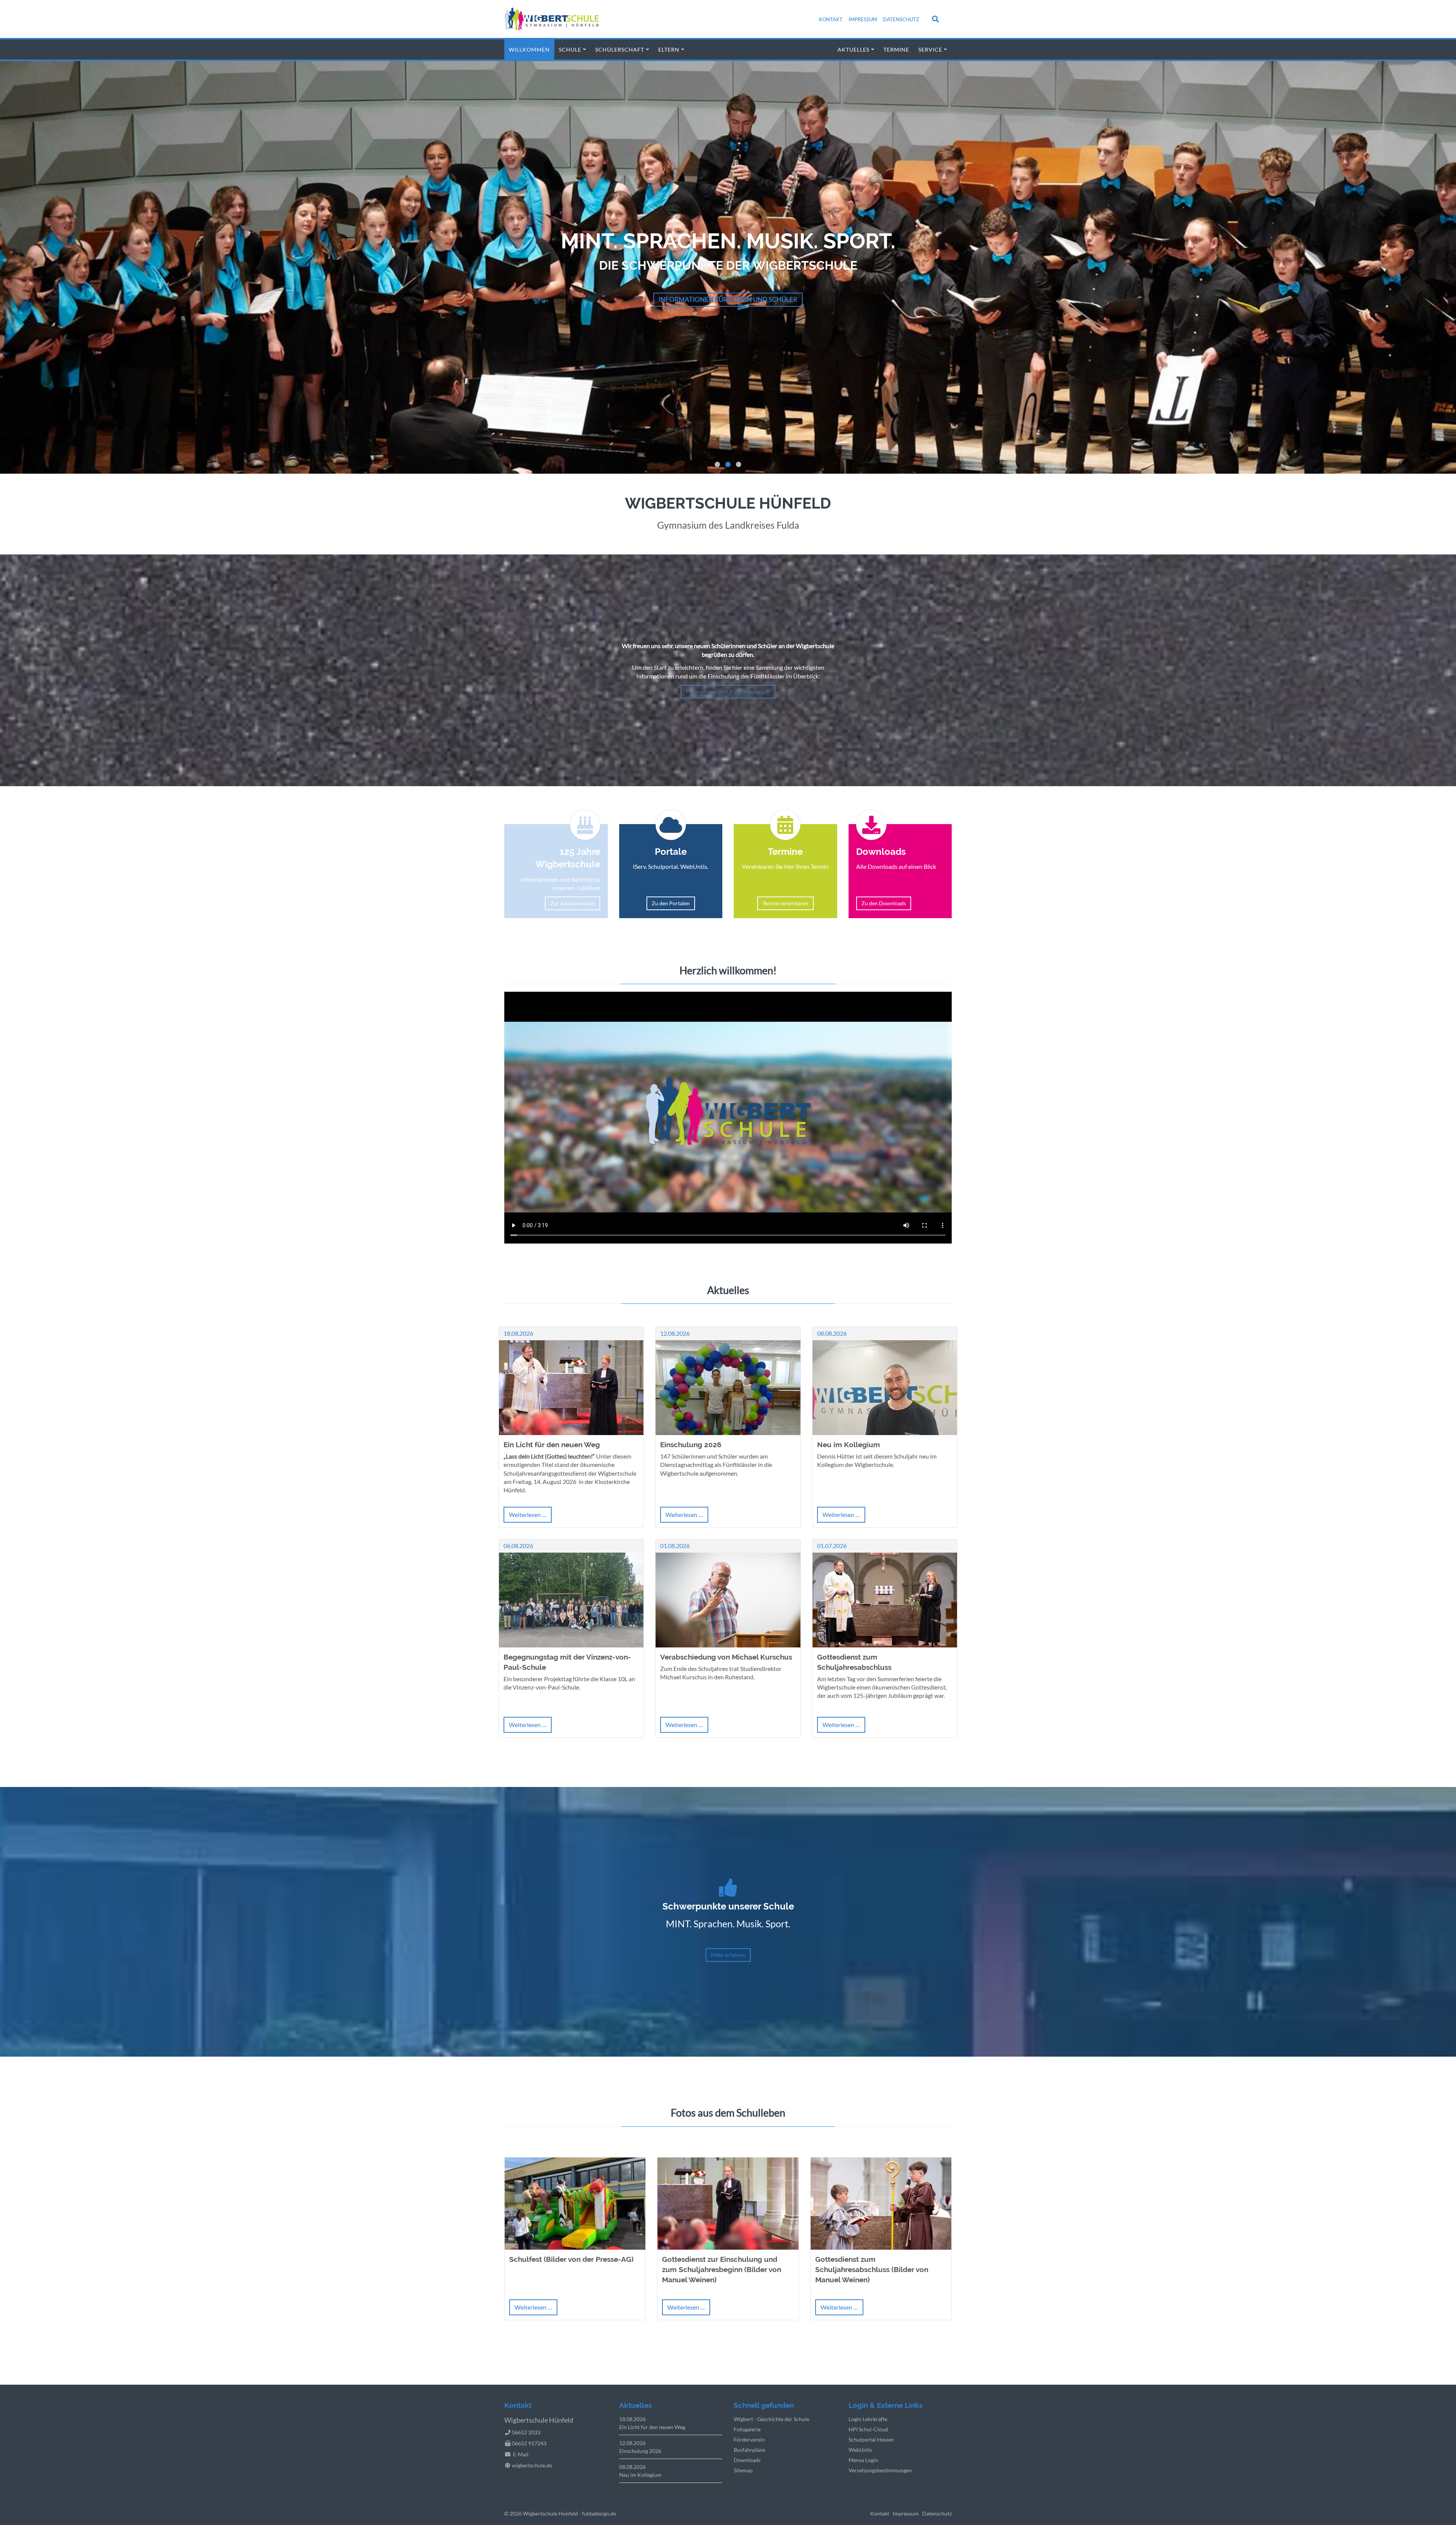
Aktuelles (854, 49)
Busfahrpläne (749, 2450)
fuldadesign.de (599, 2513)
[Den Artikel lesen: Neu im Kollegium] (885, 1433)
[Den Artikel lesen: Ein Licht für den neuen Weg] (571, 1433)
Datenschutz (901, 19)
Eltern (669, 49)
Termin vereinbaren (785, 903)
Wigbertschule (540, 2513)
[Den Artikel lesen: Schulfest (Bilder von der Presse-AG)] (575, 2247)
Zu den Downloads (884, 903)
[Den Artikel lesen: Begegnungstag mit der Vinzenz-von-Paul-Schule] (571, 1645)
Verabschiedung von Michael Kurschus (726, 1657)
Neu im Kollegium (849, 1445)
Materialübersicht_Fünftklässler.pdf (728, 692)
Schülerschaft (620, 49)
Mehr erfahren (918, 299)
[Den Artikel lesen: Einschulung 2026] (728, 1433)
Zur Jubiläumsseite (573, 903)
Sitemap (743, 2470)
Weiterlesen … (530, 1517)
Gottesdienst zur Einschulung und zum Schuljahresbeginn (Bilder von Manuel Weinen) (722, 2269)
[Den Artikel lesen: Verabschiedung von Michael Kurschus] (728, 1645)
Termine (896, 49)
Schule (570, 49)
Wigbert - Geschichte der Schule (771, 2419)
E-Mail (521, 2454)
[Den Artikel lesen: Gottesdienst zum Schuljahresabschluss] (885, 1645)
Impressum (863, 19)
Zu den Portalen (671, 903)
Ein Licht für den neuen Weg (552, 1445)
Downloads (747, 2460)
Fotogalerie (747, 2429)
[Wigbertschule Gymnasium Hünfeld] (551, 28)
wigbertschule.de (532, 2465)
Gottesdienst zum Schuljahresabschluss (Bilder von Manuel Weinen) (872, 2269)
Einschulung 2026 (691, 1445)
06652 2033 (526, 2432)
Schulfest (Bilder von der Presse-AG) (571, 2259)
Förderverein (749, 2439)
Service (930, 49)
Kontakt (831, 19)
